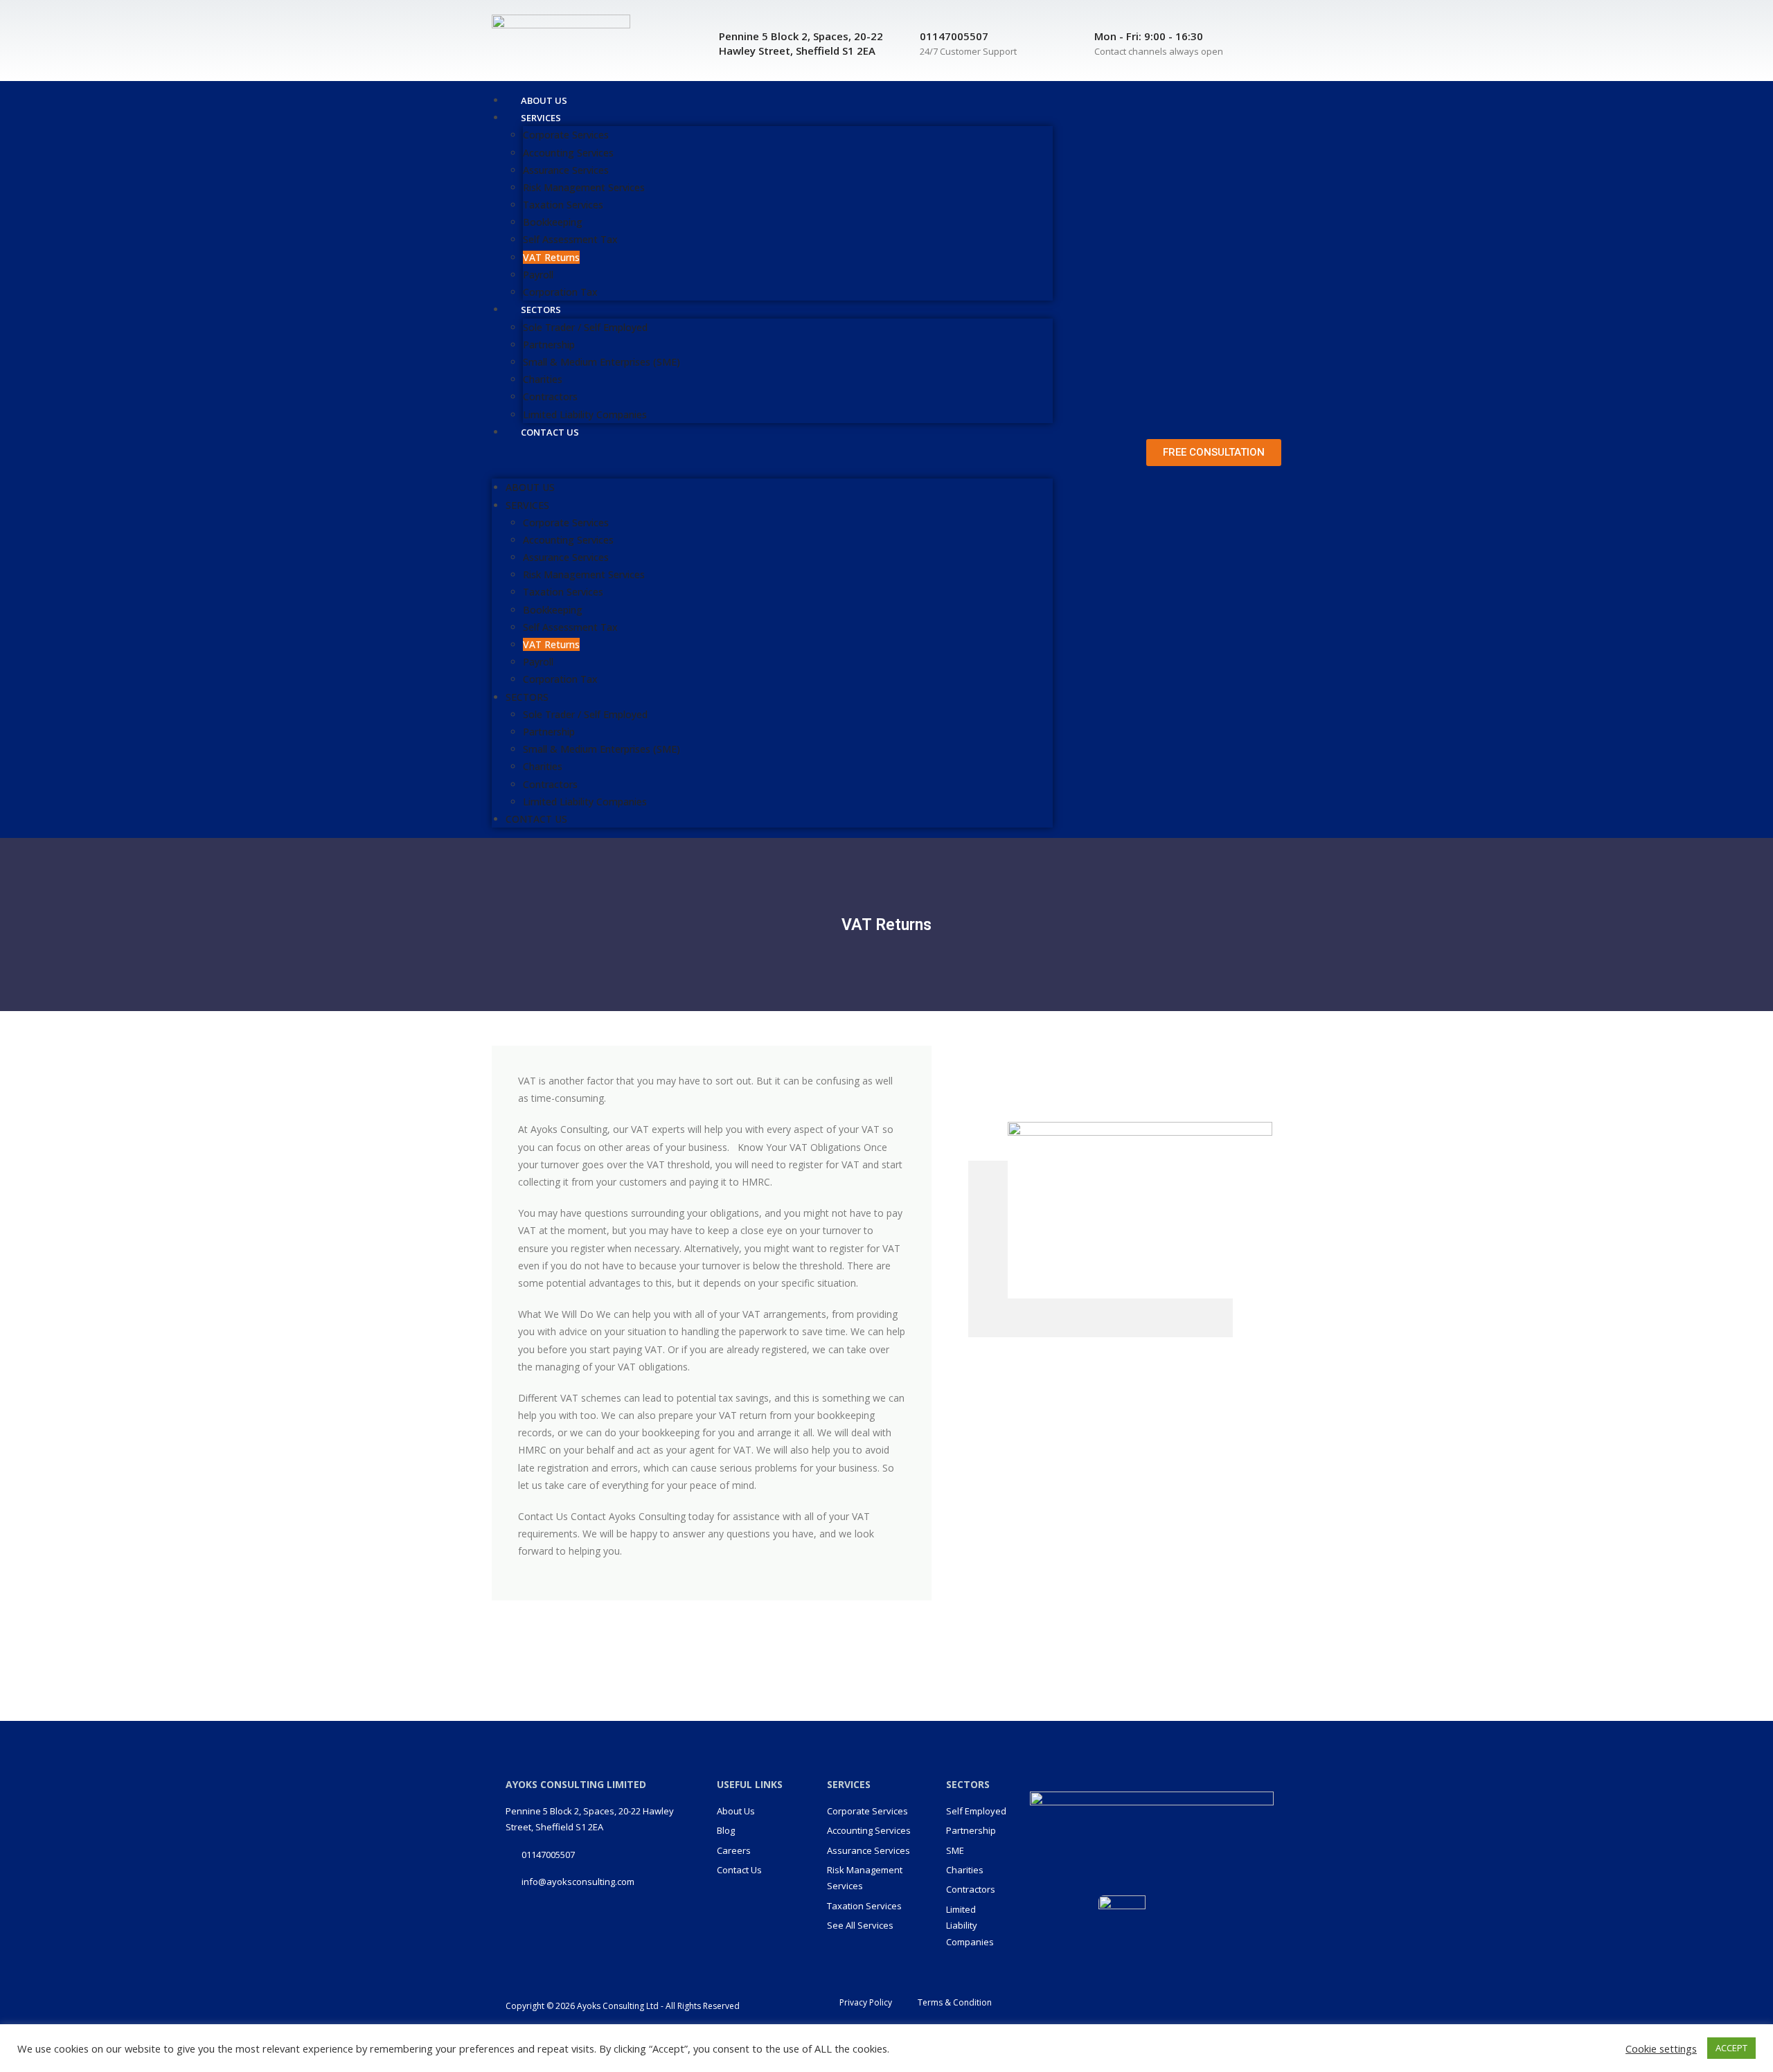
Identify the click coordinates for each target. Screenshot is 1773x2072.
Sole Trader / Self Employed (585, 327)
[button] (772, 459)
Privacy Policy (866, 2002)
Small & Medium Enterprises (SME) (602, 362)
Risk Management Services (584, 187)
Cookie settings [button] (1661, 2048)
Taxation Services (563, 205)
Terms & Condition (955, 2002)
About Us (530, 487)
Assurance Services (566, 170)
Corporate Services (566, 135)
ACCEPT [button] (1731, 2048)
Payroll (538, 275)
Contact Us (550, 432)
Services (541, 118)
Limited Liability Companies (585, 802)
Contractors (550, 396)
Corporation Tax (560, 679)
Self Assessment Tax (570, 239)
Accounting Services (568, 153)
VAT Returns (551, 257)
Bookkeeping (553, 222)
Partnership (549, 345)
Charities (543, 379)
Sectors (541, 310)
